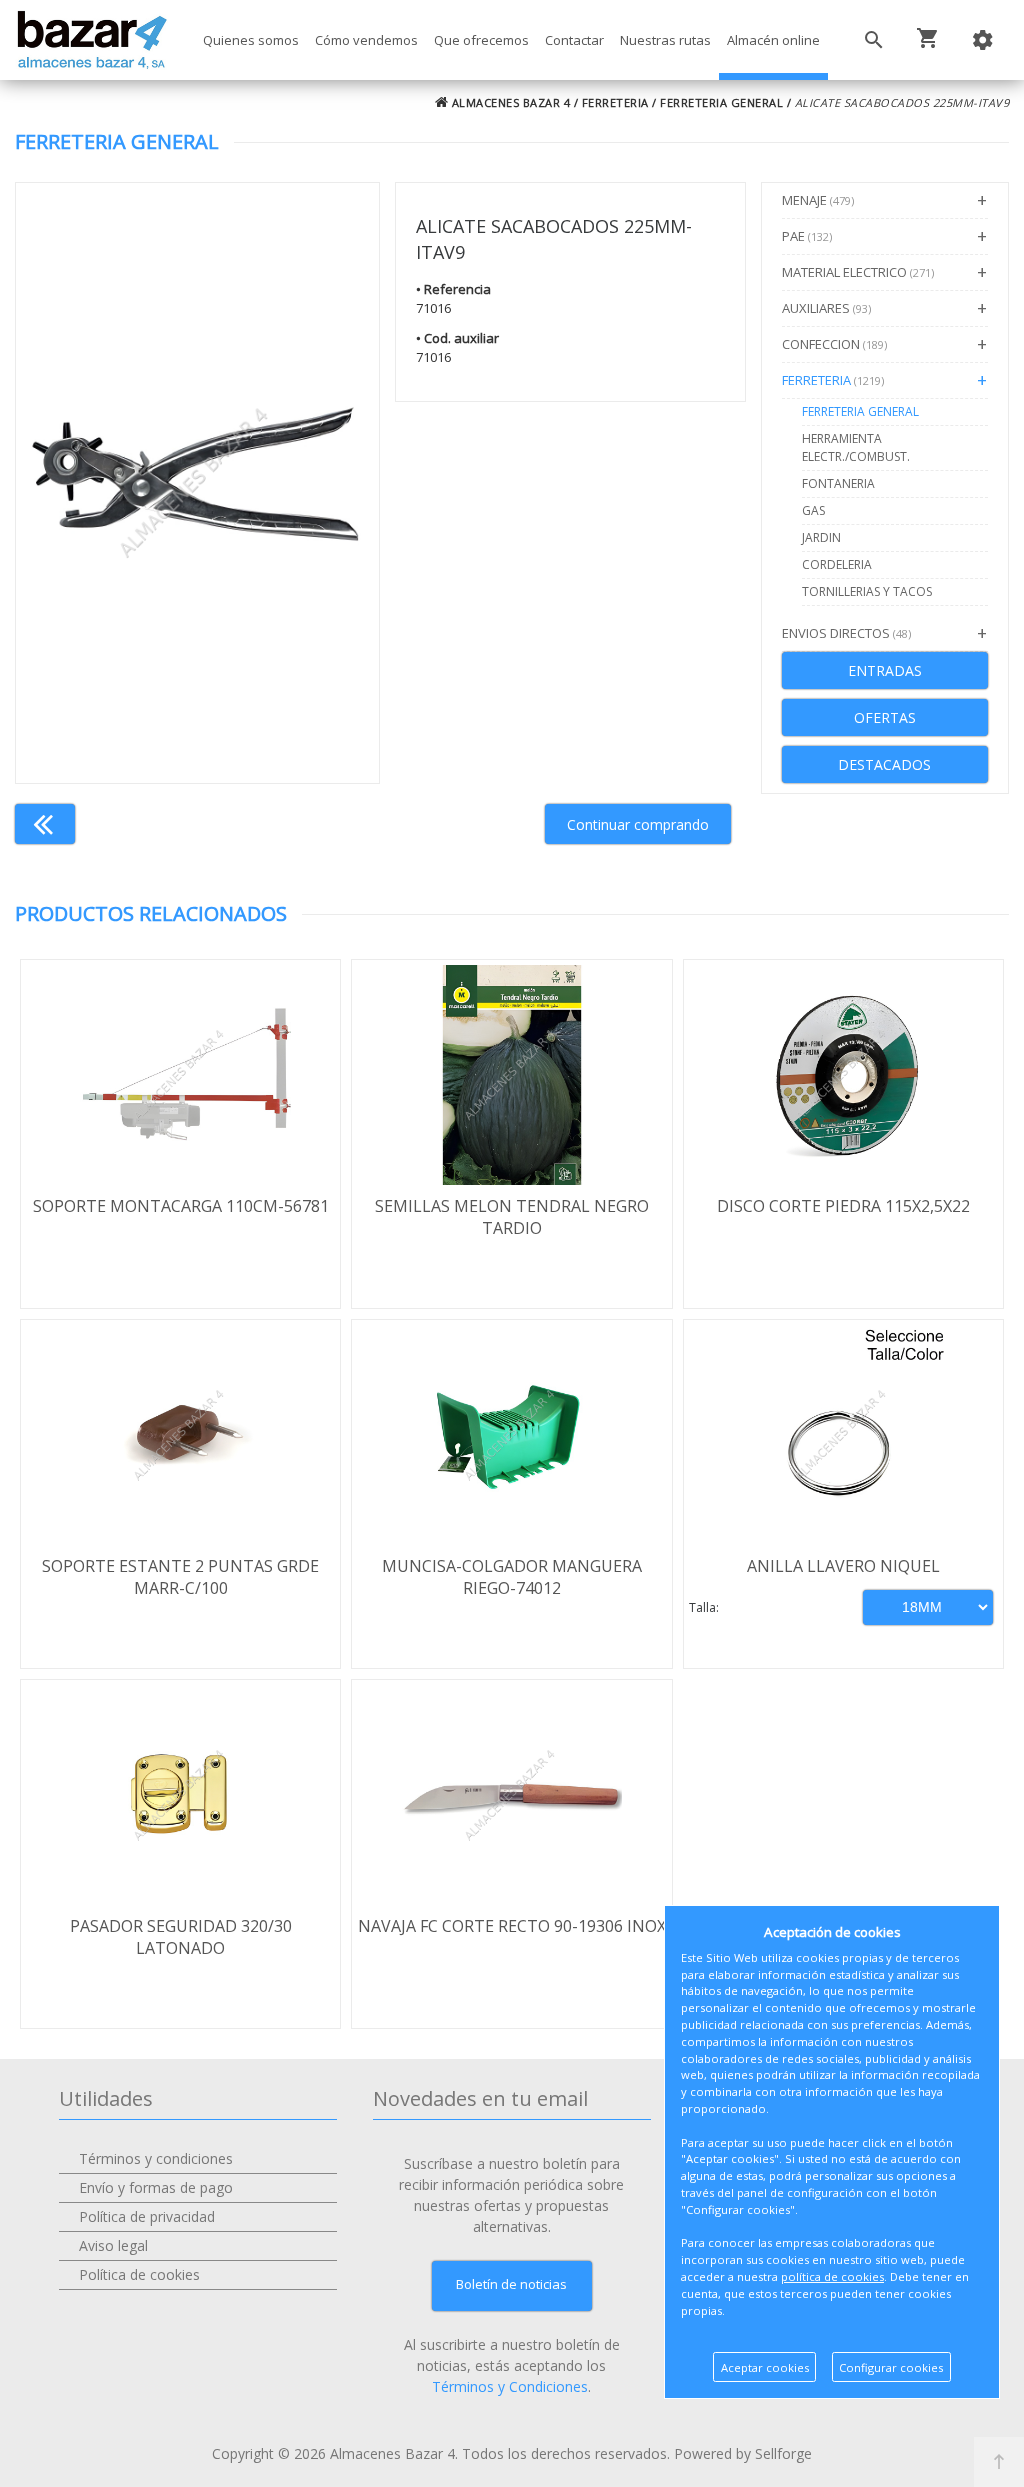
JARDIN (821, 537)
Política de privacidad (147, 2216)
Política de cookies (139, 2274)
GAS (813, 510)
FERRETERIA (615, 102)
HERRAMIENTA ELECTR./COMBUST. (856, 447)
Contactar (574, 40)
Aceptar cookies (765, 2367)
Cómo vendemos (366, 40)
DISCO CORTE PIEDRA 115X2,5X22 (843, 1206)
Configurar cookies (891, 2367)
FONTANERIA (838, 483)
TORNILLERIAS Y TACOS (867, 591)
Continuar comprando (638, 824)
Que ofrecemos (481, 40)
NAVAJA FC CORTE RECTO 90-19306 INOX (512, 1926)
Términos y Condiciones (510, 2386)
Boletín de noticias (511, 2284)
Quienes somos (251, 40)
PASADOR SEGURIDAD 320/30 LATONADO (181, 1937)
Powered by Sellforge (743, 2453)
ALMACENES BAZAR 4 (509, 102)
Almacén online (773, 40)
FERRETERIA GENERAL (721, 102)
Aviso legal (113, 2245)
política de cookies (832, 2276)
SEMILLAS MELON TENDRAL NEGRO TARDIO (512, 1217)
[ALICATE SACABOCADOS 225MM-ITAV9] (197, 483)
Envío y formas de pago (156, 2187)
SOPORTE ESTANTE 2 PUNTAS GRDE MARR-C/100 (180, 1577)
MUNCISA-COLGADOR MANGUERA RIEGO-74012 (512, 1577)
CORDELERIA (837, 564)
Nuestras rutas (665, 40)
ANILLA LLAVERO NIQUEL (843, 1566)
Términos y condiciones (156, 2158)
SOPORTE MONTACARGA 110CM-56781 (181, 1206)
